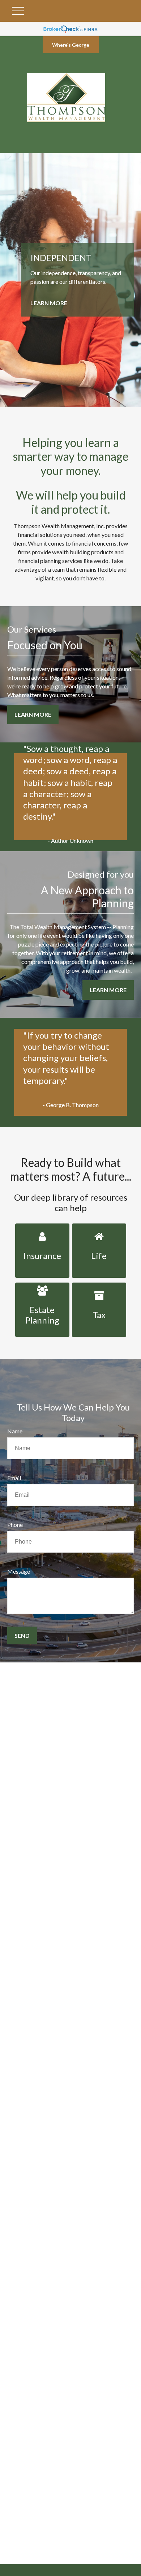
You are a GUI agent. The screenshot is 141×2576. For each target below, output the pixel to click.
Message (19, 1571)
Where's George (71, 45)
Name (15, 1431)
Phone (15, 1525)
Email (14, 1478)
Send (22, 1635)
